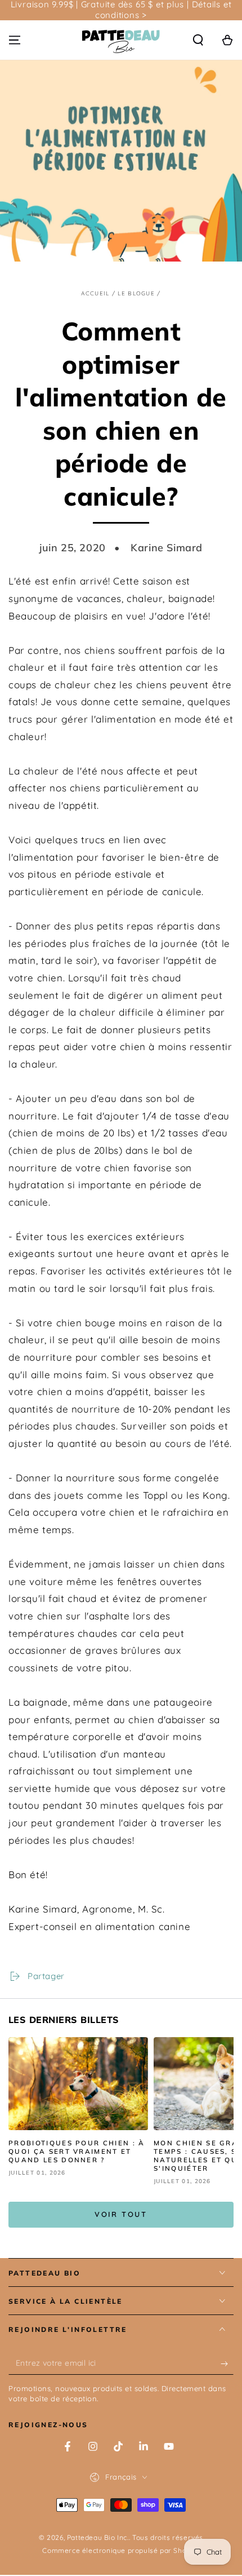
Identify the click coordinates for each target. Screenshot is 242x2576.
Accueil (95, 293)
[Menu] (15, 40)
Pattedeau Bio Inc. (98, 2537)
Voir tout (121, 2214)
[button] (198, 40)
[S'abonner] (227, 2363)
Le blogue (136, 293)
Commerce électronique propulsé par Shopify (121, 2550)
